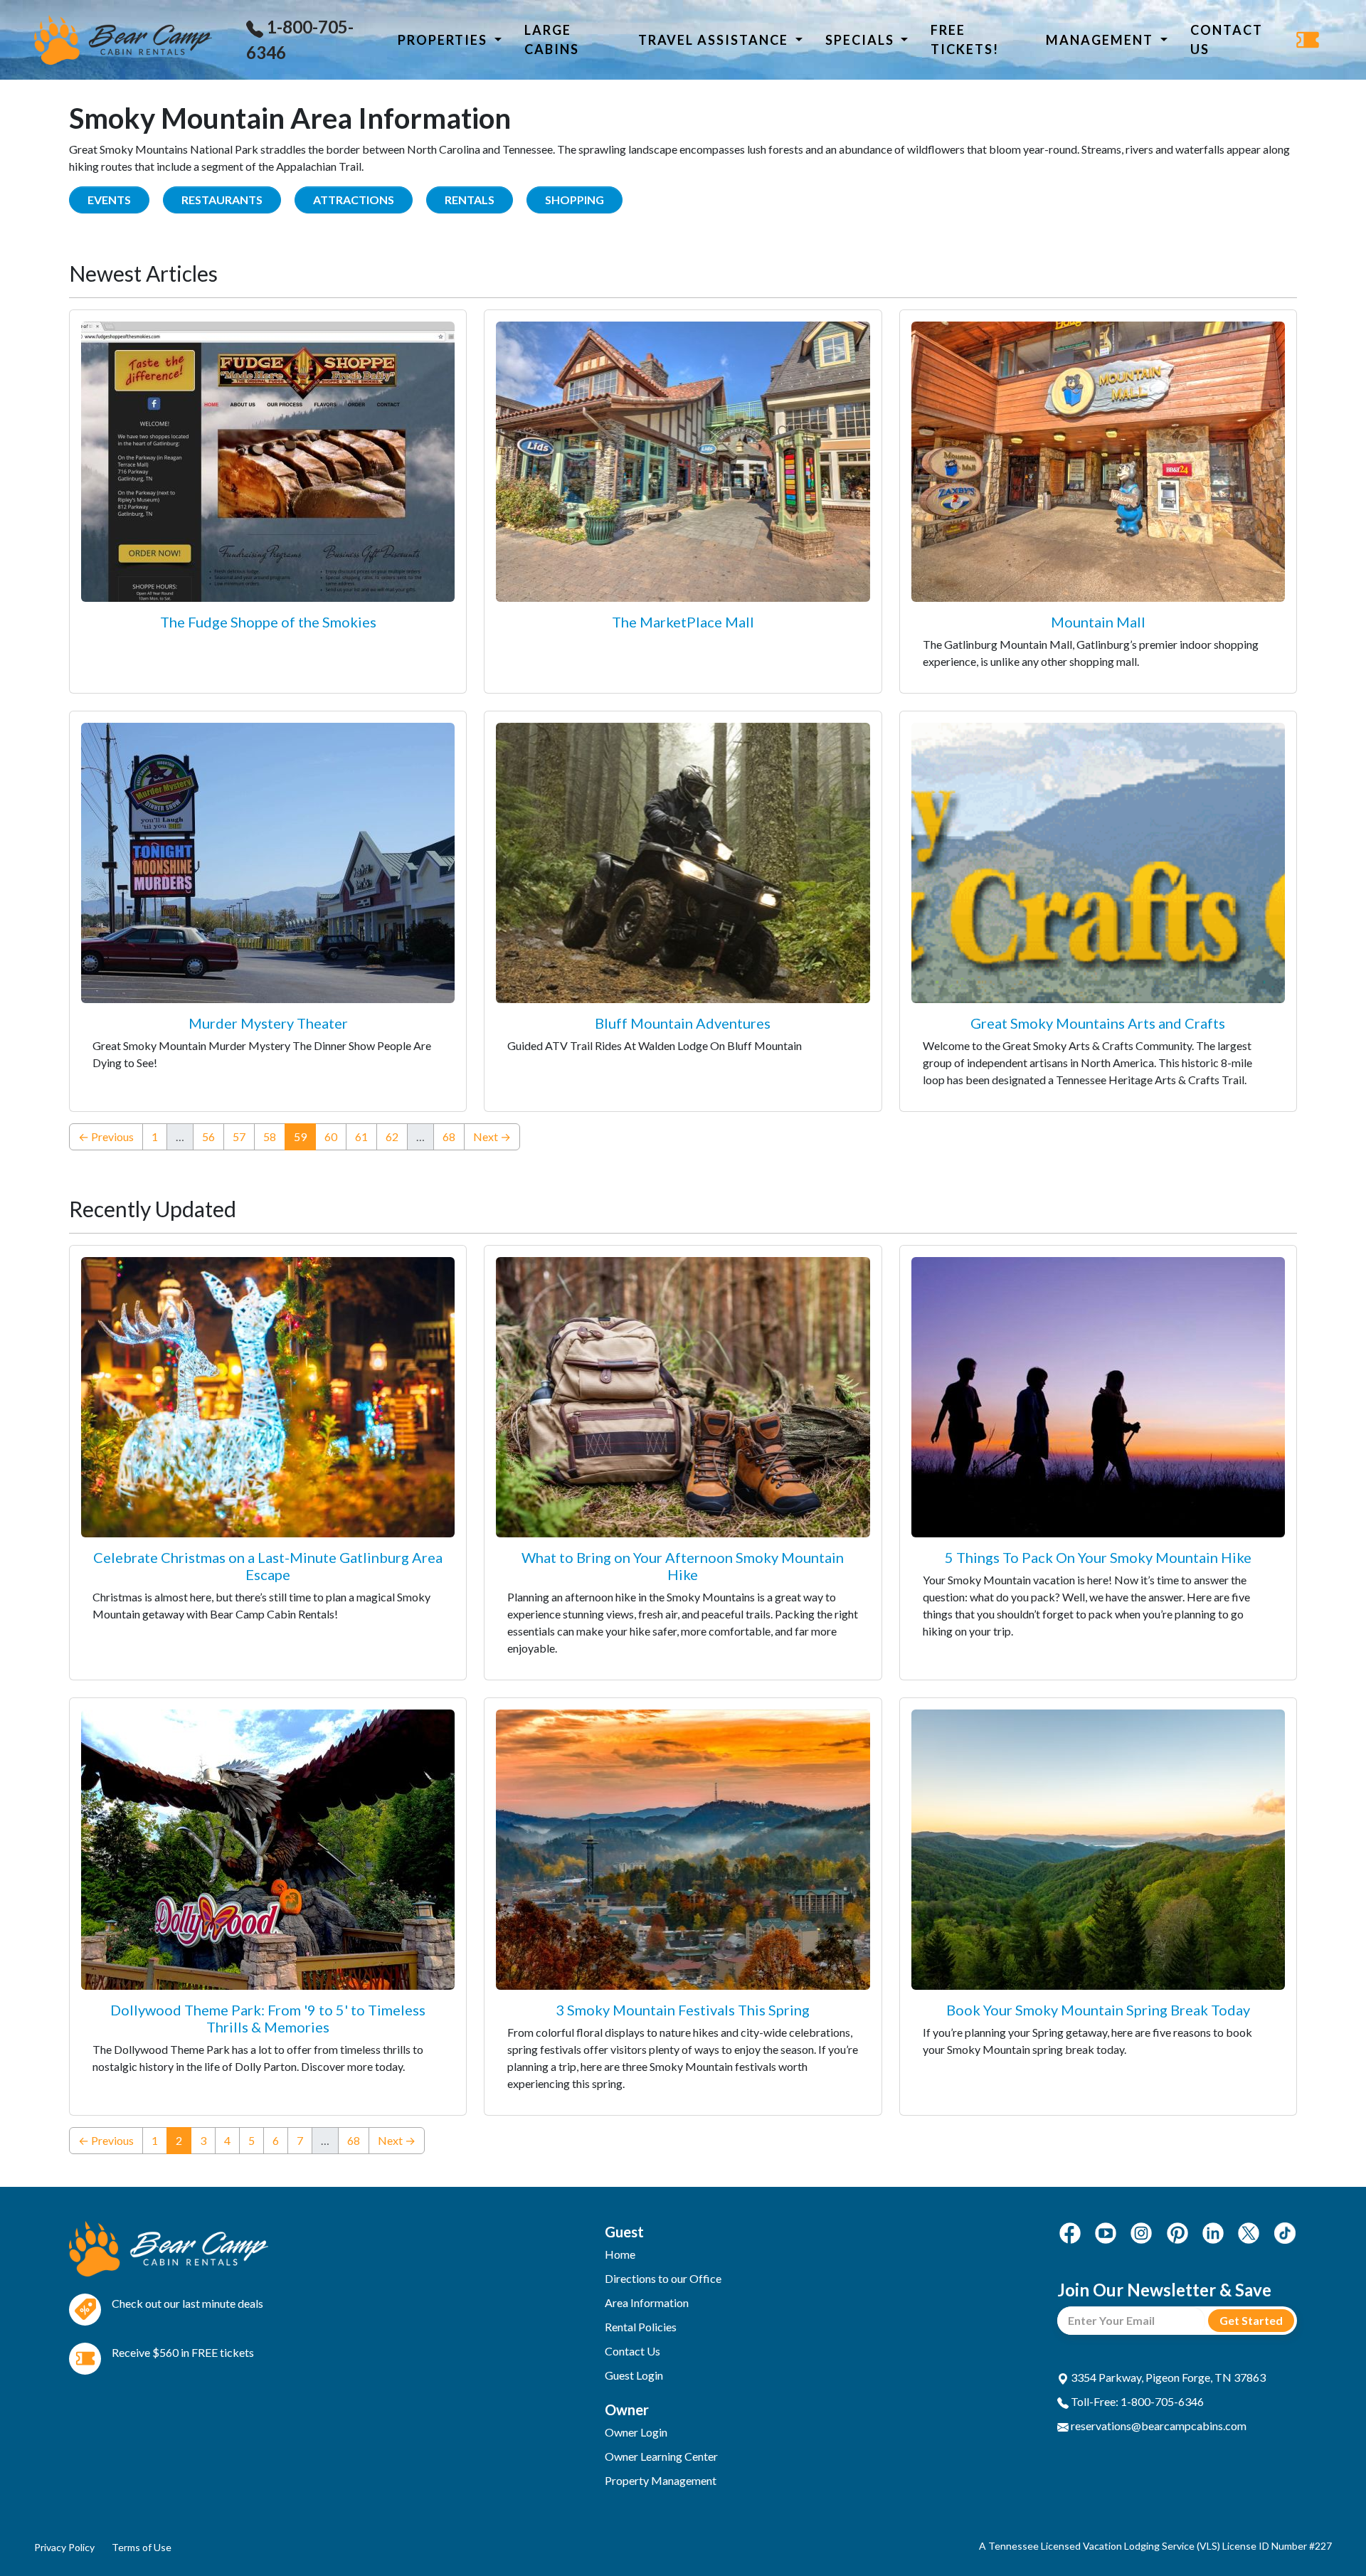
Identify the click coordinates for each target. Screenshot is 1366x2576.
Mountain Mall (1098, 622)
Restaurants (222, 200)
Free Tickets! (965, 39)
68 (449, 1136)
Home (620, 2254)
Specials (862, 40)
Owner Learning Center (661, 2456)
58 (270, 1136)
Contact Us (1227, 39)
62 (392, 1136)
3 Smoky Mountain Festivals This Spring (683, 2010)
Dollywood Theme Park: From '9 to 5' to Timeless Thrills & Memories (268, 2018)
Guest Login (634, 2375)
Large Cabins (552, 39)
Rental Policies (641, 2327)
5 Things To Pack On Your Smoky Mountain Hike (1098, 1557)
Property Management (661, 2480)
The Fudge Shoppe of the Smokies (268, 622)
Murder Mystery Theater (268, 1023)
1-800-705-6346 (300, 39)
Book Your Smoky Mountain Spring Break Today (1098, 2010)
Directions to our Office (663, 2278)
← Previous (106, 1136)
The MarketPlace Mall (683, 622)
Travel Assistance (715, 40)
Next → (492, 1136)
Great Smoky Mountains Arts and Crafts (1098, 1023)
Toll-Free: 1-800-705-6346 (1136, 2401)
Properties (444, 40)
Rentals (470, 200)
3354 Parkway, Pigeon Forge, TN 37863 (1167, 2377)
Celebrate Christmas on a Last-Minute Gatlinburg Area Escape (268, 1566)
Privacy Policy (64, 2547)
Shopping (575, 200)
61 (361, 1136)
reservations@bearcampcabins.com (1158, 2426)
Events (109, 200)
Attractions (354, 200)
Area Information (647, 2302)
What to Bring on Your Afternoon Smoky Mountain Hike (683, 1566)
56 (208, 1136)
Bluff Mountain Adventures (683, 1023)
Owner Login (636, 2432)
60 (331, 1136)
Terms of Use (142, 2547)
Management (1101, 40)
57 (239, 1136)
